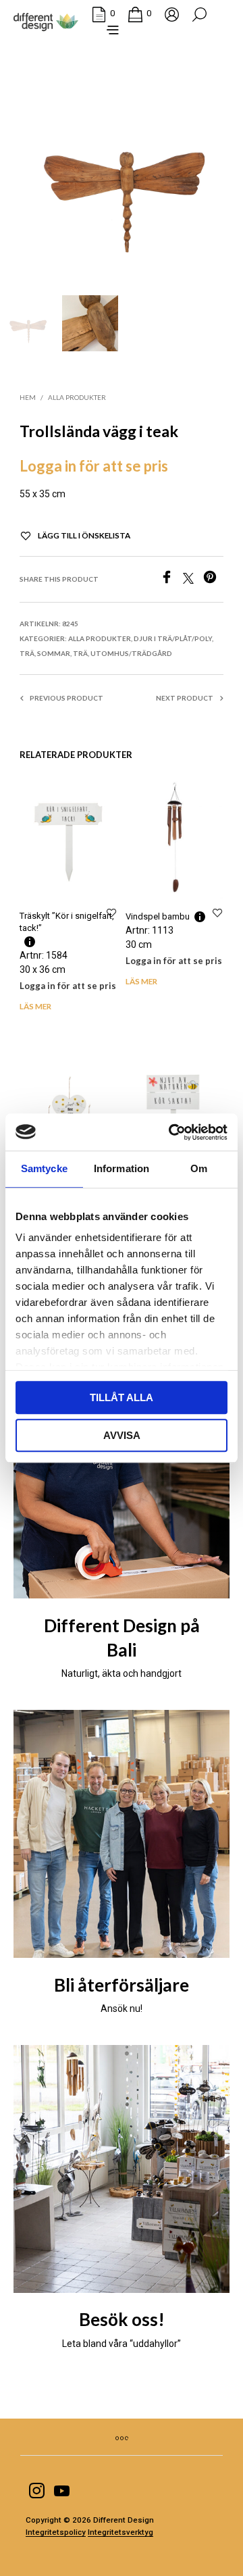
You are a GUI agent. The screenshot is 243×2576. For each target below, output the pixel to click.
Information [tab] (122, 1168)
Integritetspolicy (56, 2532)
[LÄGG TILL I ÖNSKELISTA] (111, 912)
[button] (103, 14)
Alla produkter (77, 397)
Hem (28, 397)
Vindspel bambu (158, 916)
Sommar (54, 653)
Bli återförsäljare (122, 1985)
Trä (27, 653)
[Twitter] (193, 581)
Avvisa (122, 1435)
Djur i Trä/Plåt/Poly (173, 638)
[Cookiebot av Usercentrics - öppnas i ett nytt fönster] (171, 1132)
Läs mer (35, 1006)
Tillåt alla (122, 1397)
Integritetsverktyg (120, 2532)
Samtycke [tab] (44, 1168)
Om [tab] (199, 1168)
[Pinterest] (213, 581)
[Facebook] (171, 581)
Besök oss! (122, 2319)
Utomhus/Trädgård (131, 653)
